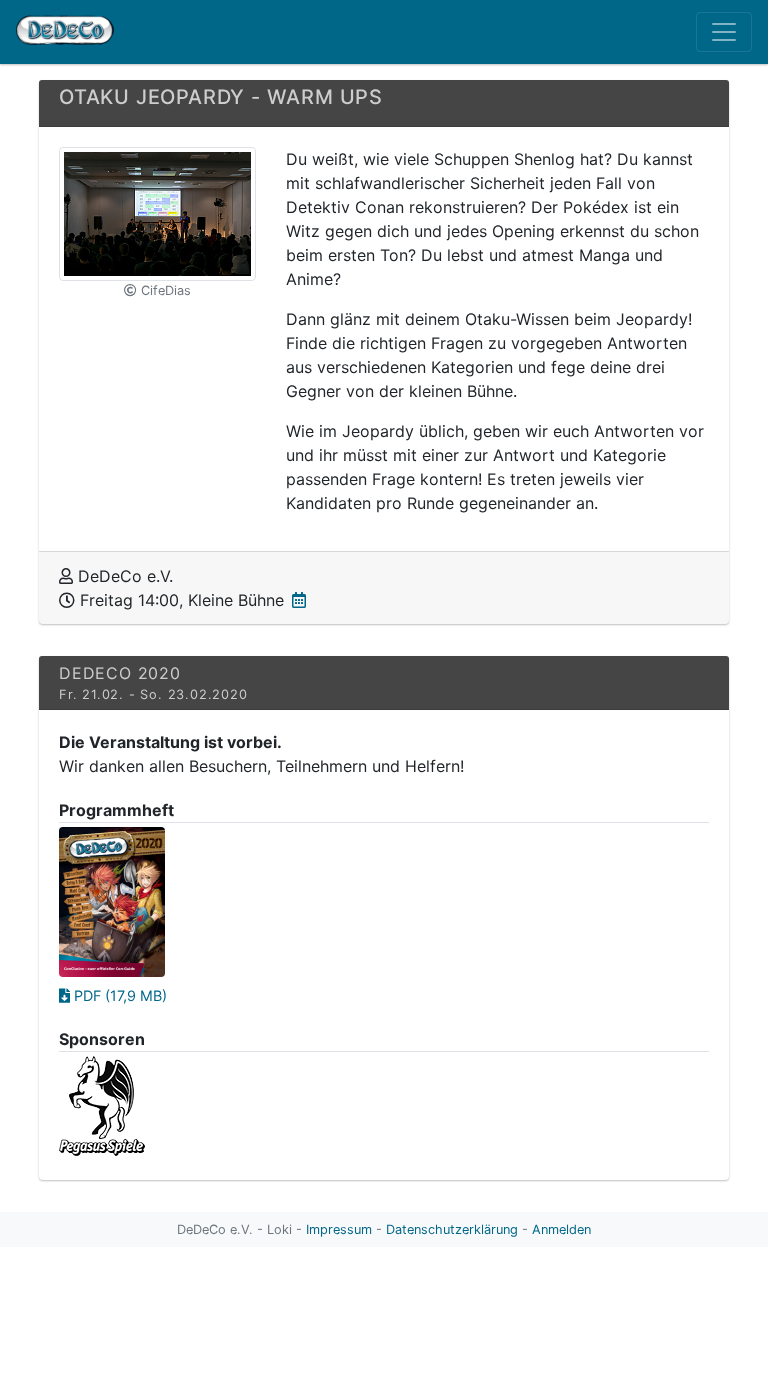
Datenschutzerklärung (452, 1229)
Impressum (339, 1229)
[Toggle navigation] (724, 32)
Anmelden (561, 1229)
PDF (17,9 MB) (118, 995)
